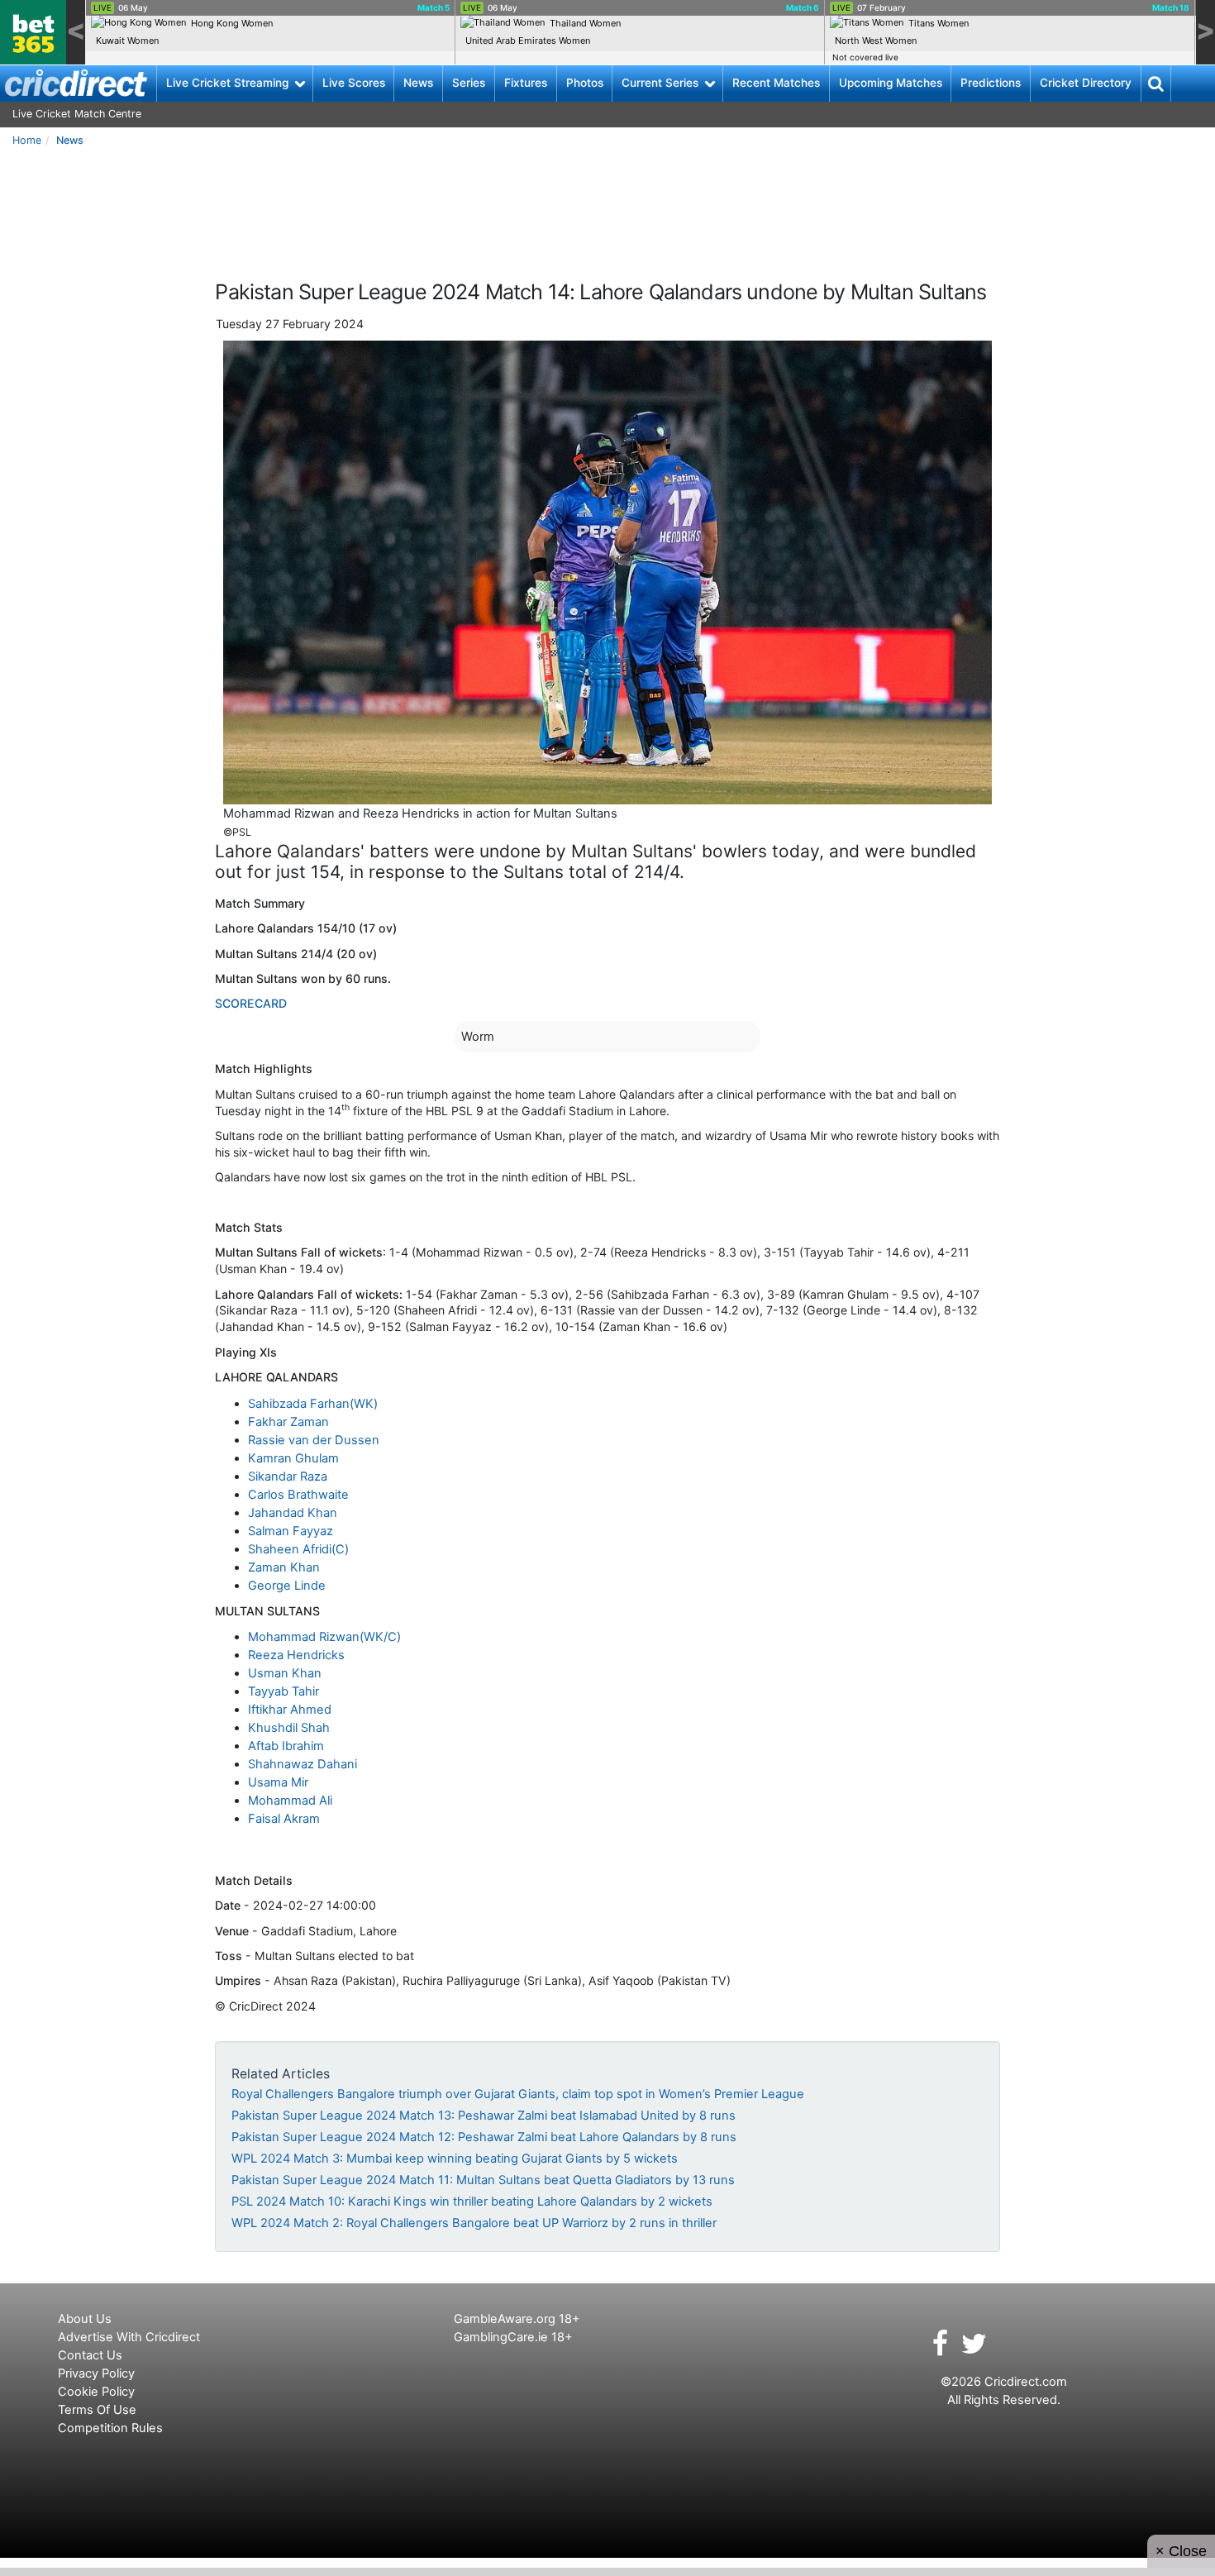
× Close (1181, 2551)
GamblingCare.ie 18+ (513, 2337)
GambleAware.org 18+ (517, 2319)
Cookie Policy (96, 2392)
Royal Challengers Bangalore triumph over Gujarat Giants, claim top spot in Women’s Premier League (518, 2094)
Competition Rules (110, 2428)
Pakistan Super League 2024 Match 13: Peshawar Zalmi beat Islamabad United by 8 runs (484, 2116)
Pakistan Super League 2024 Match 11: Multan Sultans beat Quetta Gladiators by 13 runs (483, 2180)
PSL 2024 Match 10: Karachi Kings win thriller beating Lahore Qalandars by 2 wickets (472, 2202)
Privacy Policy (96, 2373)
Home (27, 140)
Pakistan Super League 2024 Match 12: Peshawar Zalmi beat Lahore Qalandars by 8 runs (484, 2137)
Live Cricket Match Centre (77, 114)
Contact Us (90, 2355)
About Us (85, 2319)
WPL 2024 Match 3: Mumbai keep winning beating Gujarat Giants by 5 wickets (455, 2159)
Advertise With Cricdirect (129, 2337)
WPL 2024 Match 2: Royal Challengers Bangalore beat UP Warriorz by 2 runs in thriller (474, 2223)
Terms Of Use (97, 2410)
